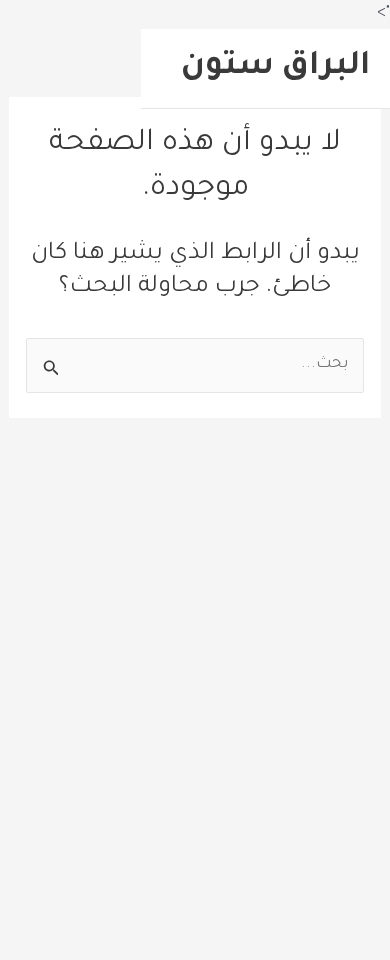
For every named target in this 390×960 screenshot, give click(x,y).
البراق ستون (275, 67)
